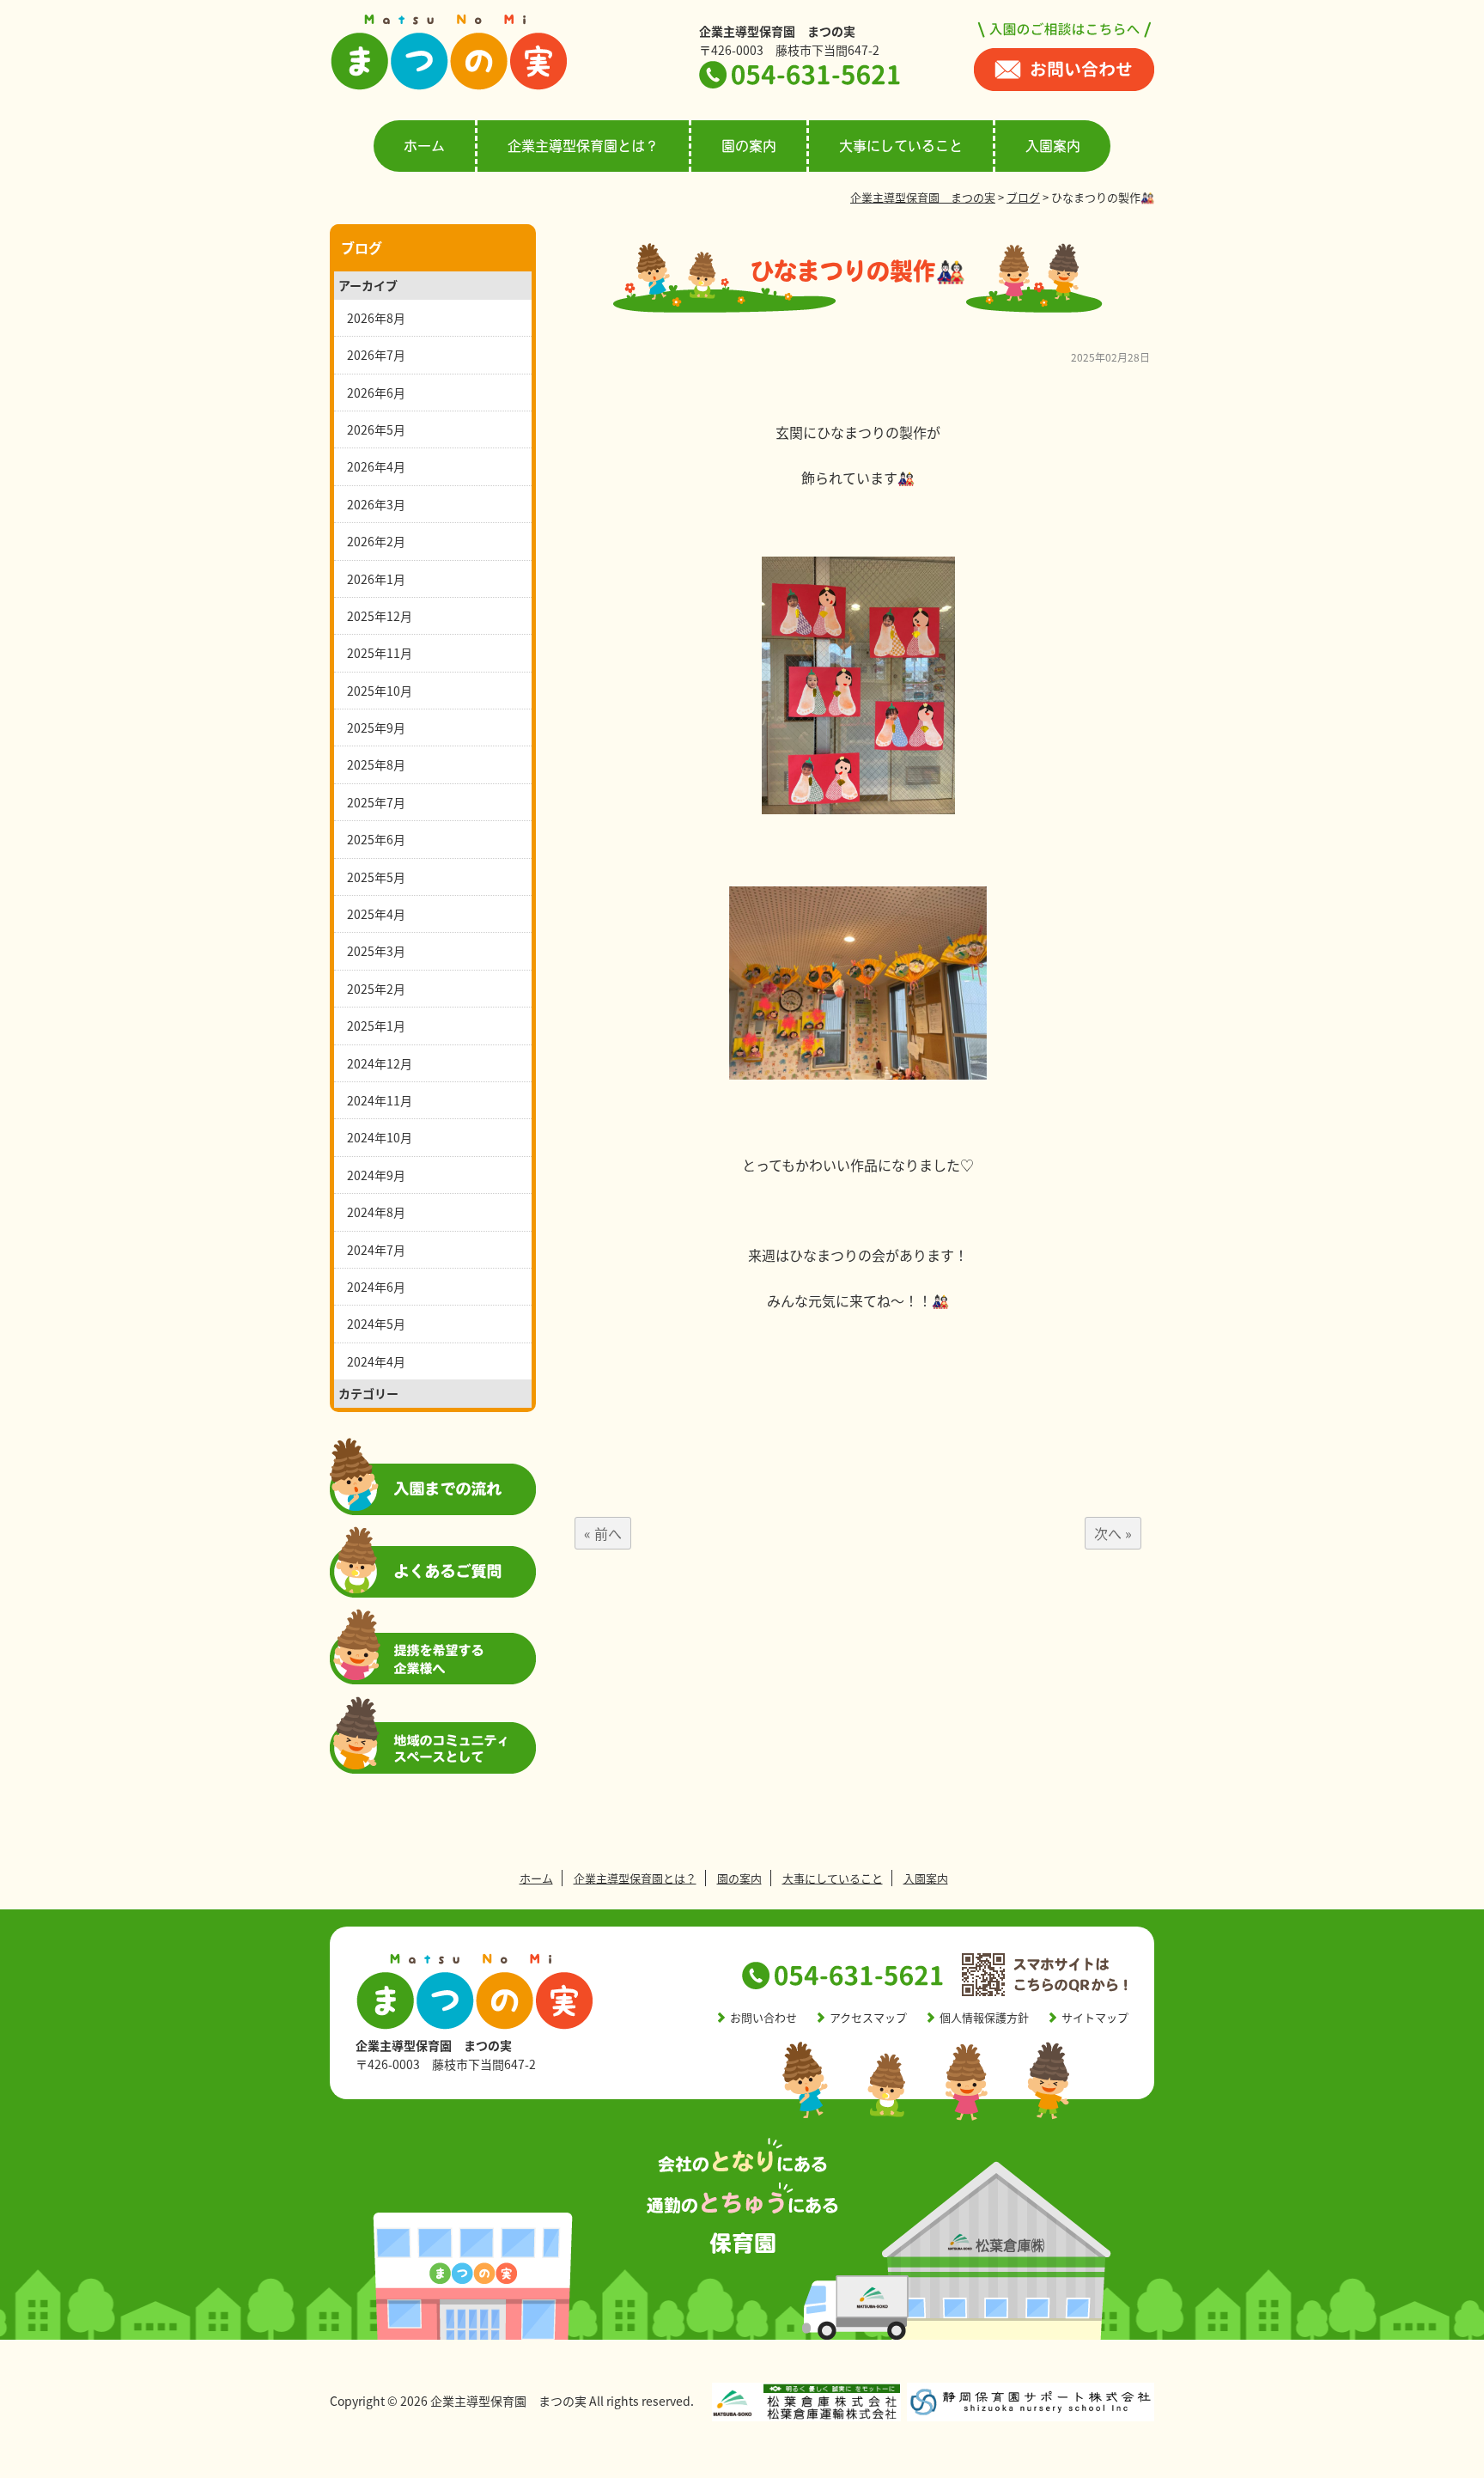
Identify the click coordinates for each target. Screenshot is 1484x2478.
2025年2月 (376, 989)
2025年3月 (376, 951)
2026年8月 (376, 318)
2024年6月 (376, 1287)
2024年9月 (376, 1175)
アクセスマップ (868, 2017)
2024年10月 (380, 1137)
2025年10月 (380, 691)
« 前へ (603, 1533)
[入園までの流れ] (433, 1510)
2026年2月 (376, 541)
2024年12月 (380, 1063)
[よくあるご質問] (433, 1592)
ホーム (424, 146)
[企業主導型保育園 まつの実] (449, 86)
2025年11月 (380, 653)
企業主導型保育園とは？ (583, 146)
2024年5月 (376, 1324)
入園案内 (1053, 146)
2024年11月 (380, 1100)
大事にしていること (901, 146)
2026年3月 (376, 504)
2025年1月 (376, 1026)
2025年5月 (376, 877)
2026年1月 (376, 579)
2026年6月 (376, 393)
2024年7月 (376, 1250)
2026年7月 (376, 355)
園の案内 (749, 146)
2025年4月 (376, 914)
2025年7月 (376, 802)
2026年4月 (376, 466)
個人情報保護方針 (984, 2017)
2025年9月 (376, 728)
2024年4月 (376, 1361)
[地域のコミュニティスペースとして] (433, 1769)
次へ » (1113, 1533)
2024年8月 (376, 1212)
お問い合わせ (763, 2017)
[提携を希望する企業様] (433, 1679)
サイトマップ (1095, 2017)
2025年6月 (376, 839)
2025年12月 (380, 616)
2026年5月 (376, 429)
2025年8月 (376, 764)
